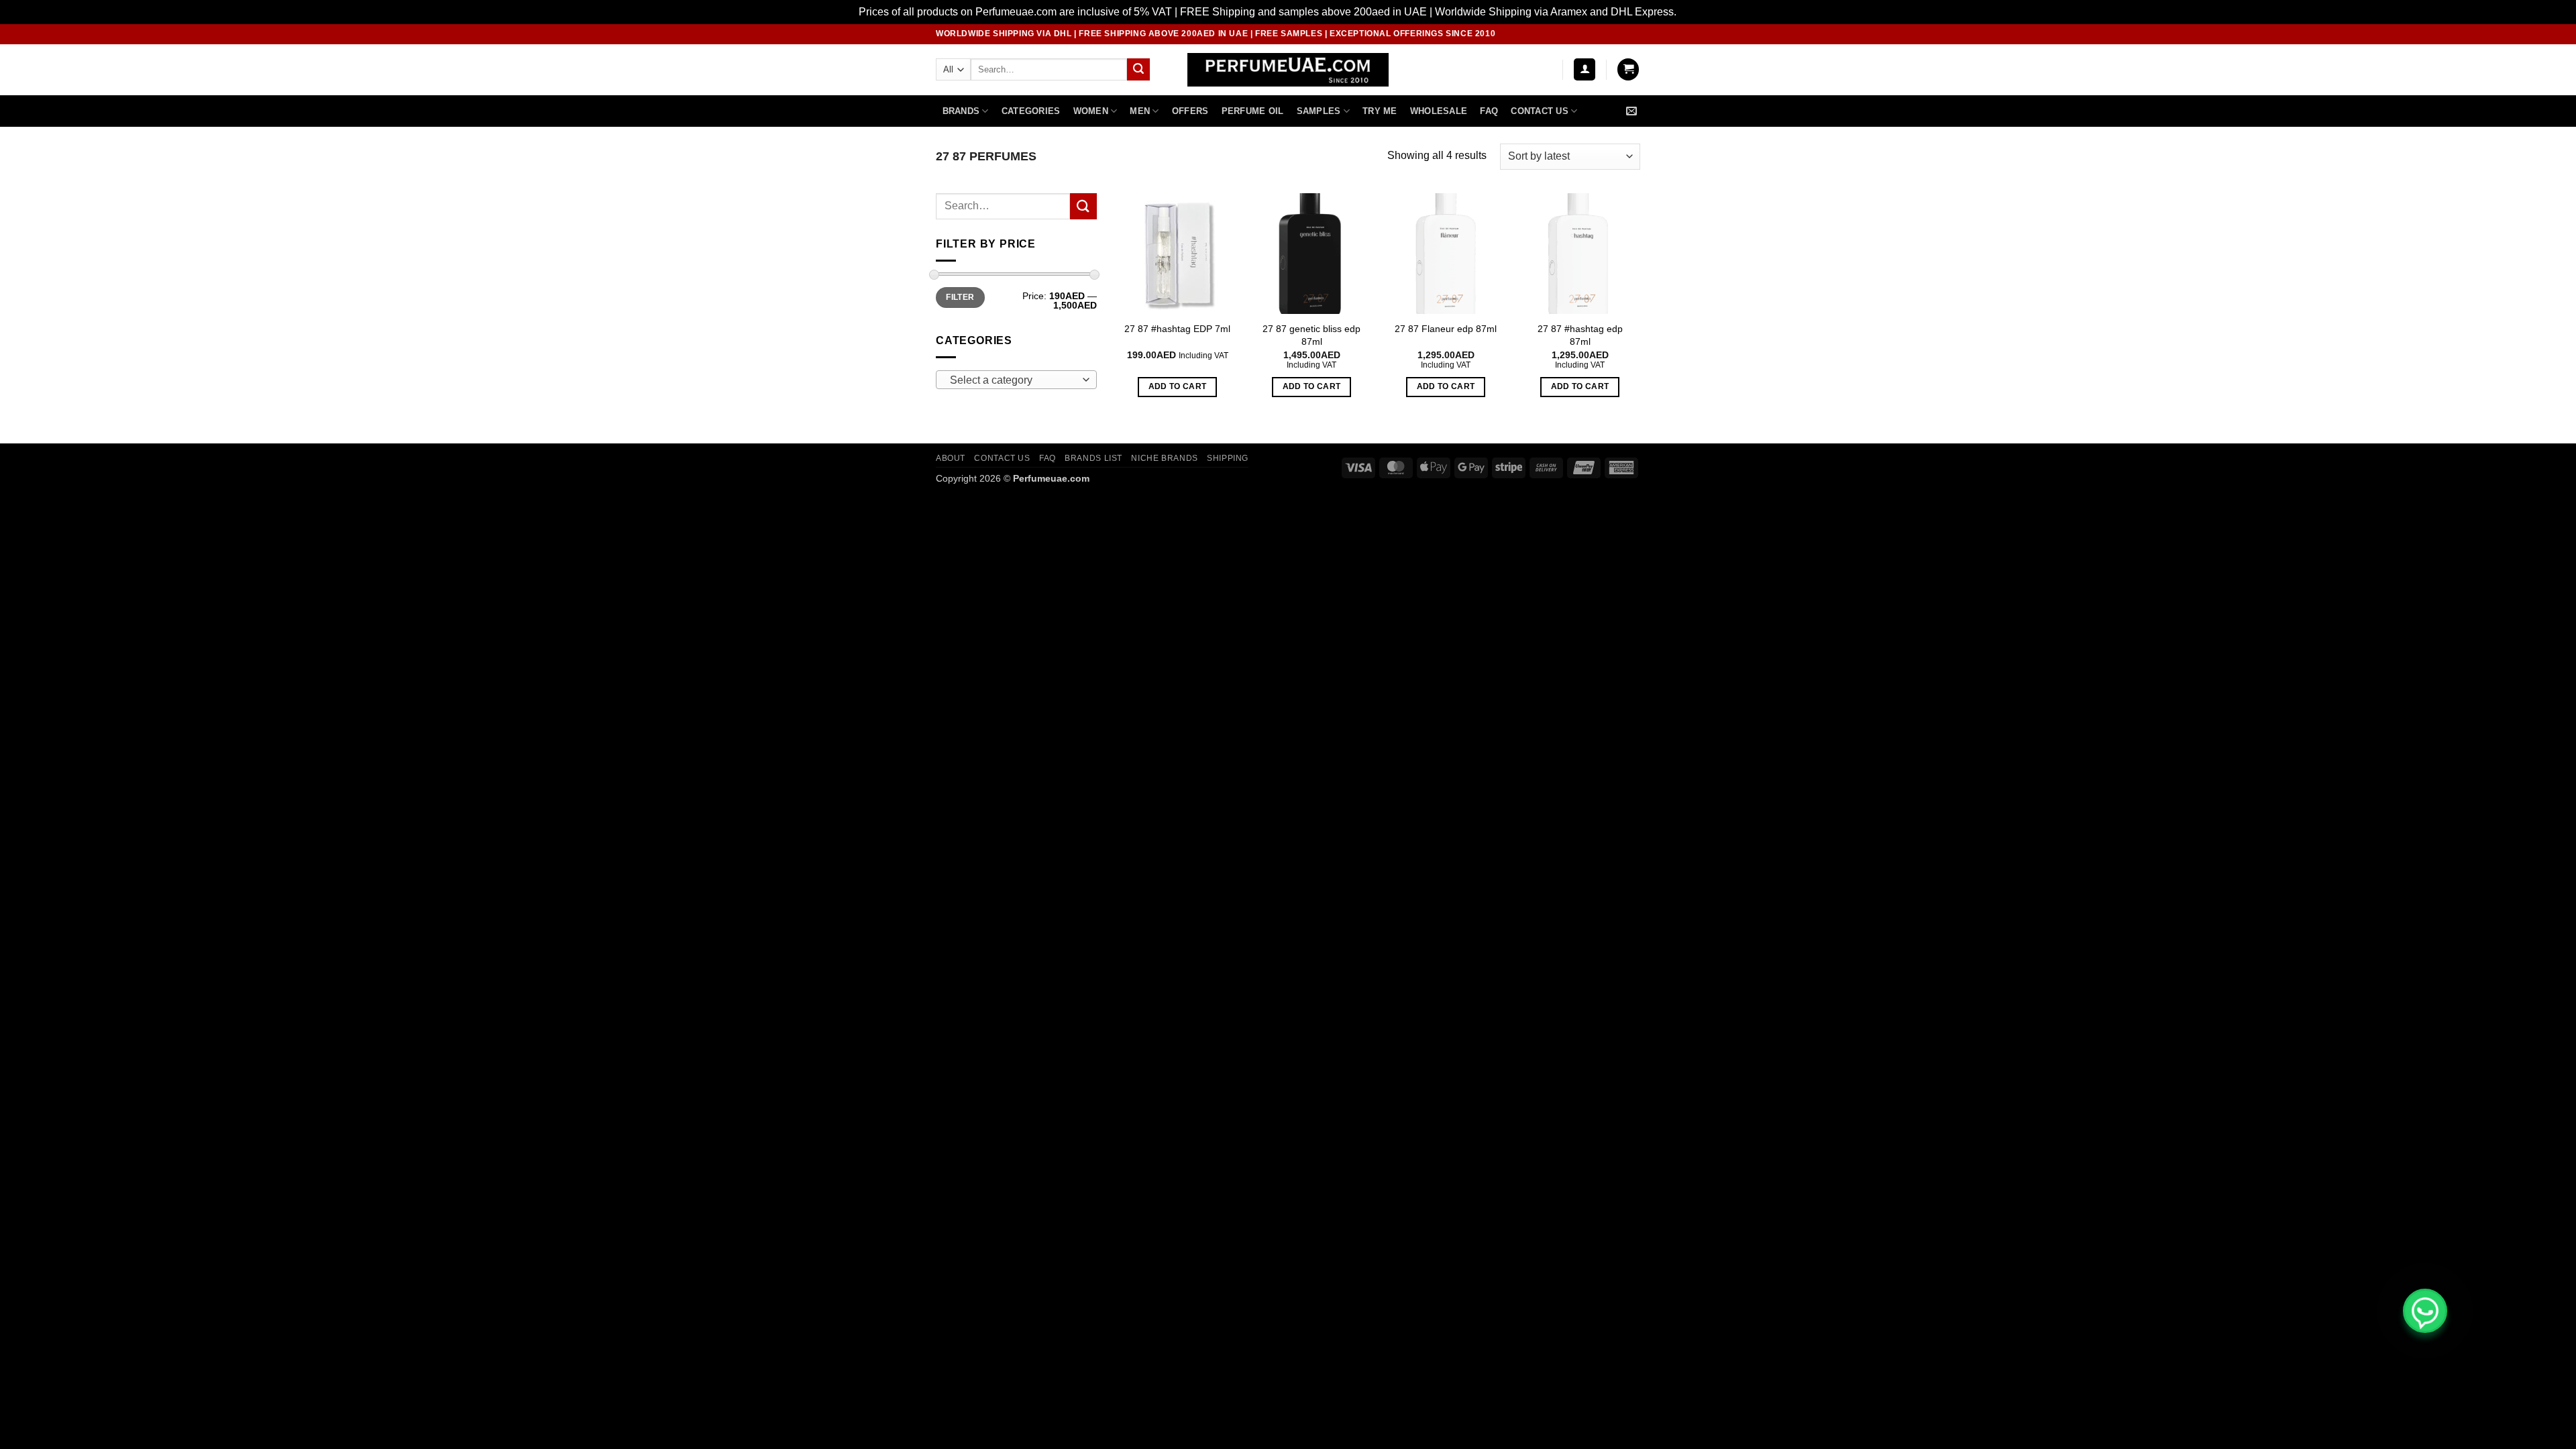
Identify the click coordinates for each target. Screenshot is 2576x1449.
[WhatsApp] (2425, 1311)
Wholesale (1439, 111)
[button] (1585, 69)
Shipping (1228, 458)
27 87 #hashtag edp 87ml (1580, 335)
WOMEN (1091, 111)
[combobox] (1016, 380)
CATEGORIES (1031, 111)
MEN (1140, 111)
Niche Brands (1164, 458)
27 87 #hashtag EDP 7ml (1177, 329)
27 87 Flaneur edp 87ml (1446, 329)
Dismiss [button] (1698, 12)
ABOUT (951, 458)
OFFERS (1190, 111)
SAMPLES (1319, 111)
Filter (960, 297)
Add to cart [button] (1178, 386)
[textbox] (1013, 380)
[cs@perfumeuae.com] (1633, 111)
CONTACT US (1002, 458)
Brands (961, 111)
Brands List (1093, 458)
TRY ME (1380, 111)
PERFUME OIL (1253, 111)
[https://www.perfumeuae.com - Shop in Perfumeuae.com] (1288, 70)
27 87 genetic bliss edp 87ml (1311, 335)
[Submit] (1138, 70)
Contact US (1540, 111)
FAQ (1489, 111)
